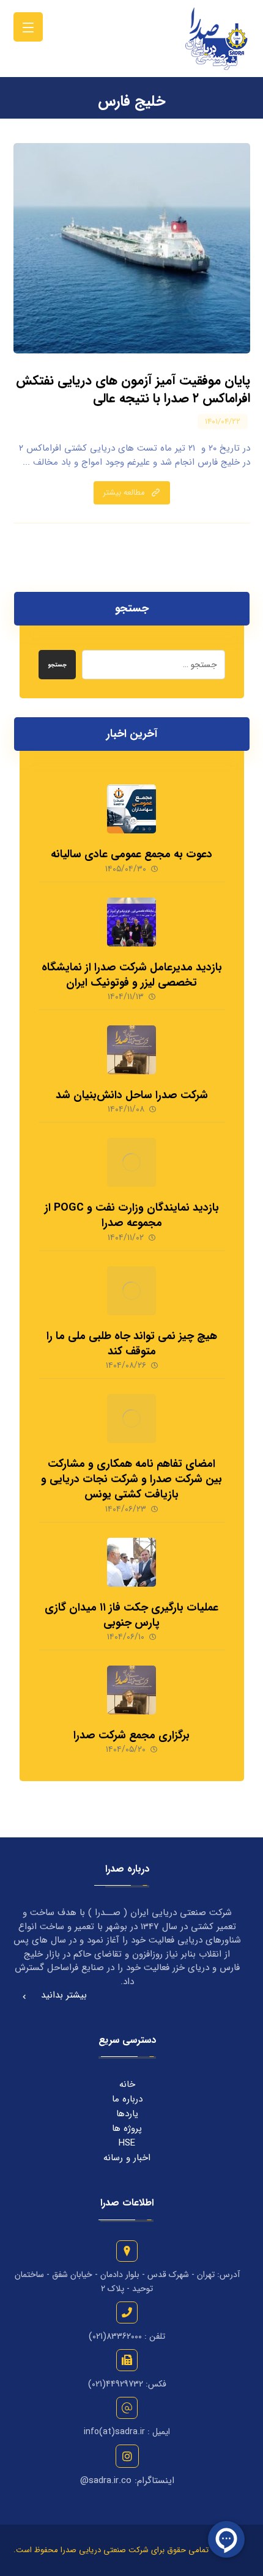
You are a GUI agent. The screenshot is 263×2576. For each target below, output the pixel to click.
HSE (127, 2143)
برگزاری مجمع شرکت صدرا (131, 1735)
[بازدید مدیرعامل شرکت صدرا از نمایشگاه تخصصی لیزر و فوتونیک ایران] (131, 922)
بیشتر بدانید (64, 1995)
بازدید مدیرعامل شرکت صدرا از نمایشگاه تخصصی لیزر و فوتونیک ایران (132, 975)
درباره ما (127, 2099)
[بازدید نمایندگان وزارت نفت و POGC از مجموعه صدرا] (131, 1162)
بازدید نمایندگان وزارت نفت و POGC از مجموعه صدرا (132, 1215)
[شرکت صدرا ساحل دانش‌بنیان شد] (131, 1050)
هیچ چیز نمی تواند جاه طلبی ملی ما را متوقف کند (132, 1344)
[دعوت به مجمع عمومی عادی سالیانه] (131, 809)
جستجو (57, 665)
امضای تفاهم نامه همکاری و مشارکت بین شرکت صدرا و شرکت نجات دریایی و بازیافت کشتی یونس (131, 1479)
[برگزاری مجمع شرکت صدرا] (131, 1690)
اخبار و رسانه (127, 2158)
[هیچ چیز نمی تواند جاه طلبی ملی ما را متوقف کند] (131, 1291)
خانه (127, 2084)
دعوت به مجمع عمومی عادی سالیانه (131, 854)
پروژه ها (127, 2128)
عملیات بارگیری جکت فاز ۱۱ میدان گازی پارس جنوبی (131, 1615)
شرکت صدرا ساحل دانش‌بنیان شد (132, 1095)
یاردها (127, 2114)
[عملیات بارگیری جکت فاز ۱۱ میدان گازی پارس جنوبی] (131, 1562)
